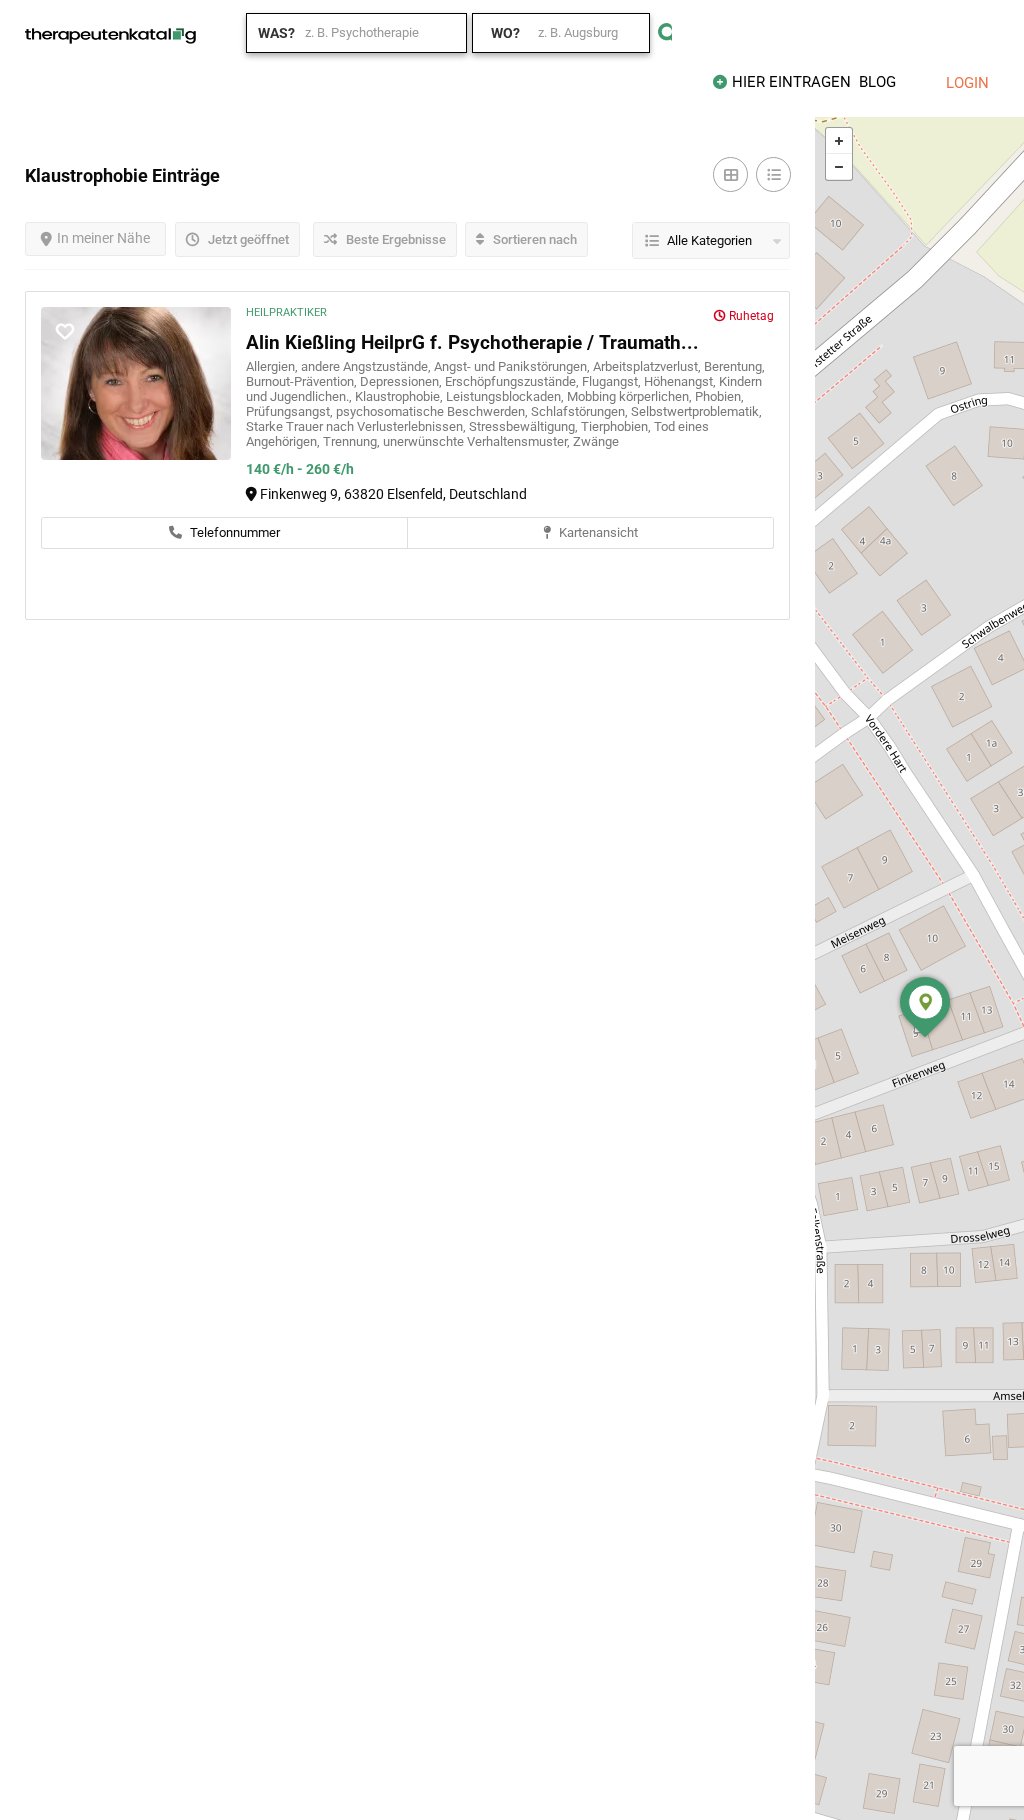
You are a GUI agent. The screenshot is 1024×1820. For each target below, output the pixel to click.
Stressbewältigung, (525, 426)
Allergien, (273, 366)
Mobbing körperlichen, (631, 396)
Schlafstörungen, (581, 411)
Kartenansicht (597, 532)
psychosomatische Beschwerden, (433, 411)
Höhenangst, (681, 381)
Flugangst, (613, 381)
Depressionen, (402, 381)
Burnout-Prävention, (303, 381)
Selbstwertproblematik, (696, 411)
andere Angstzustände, (367, 366)
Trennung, (353, 441)
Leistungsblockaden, (506, 396)
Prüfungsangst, (291, 411)
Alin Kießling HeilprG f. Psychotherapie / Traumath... (472, 342)
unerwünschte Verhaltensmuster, (478, 441)
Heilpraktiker (286, 312)
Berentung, (734, 366)
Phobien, (719, 396)
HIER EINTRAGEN (791, 82)
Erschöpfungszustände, (513, 381)
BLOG (877, 82)
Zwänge (596, 441)
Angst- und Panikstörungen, (513, 366)
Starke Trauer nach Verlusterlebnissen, (357, 426)
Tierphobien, (617, 426)
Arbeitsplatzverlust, (648, 366)
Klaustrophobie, (400, 396)
